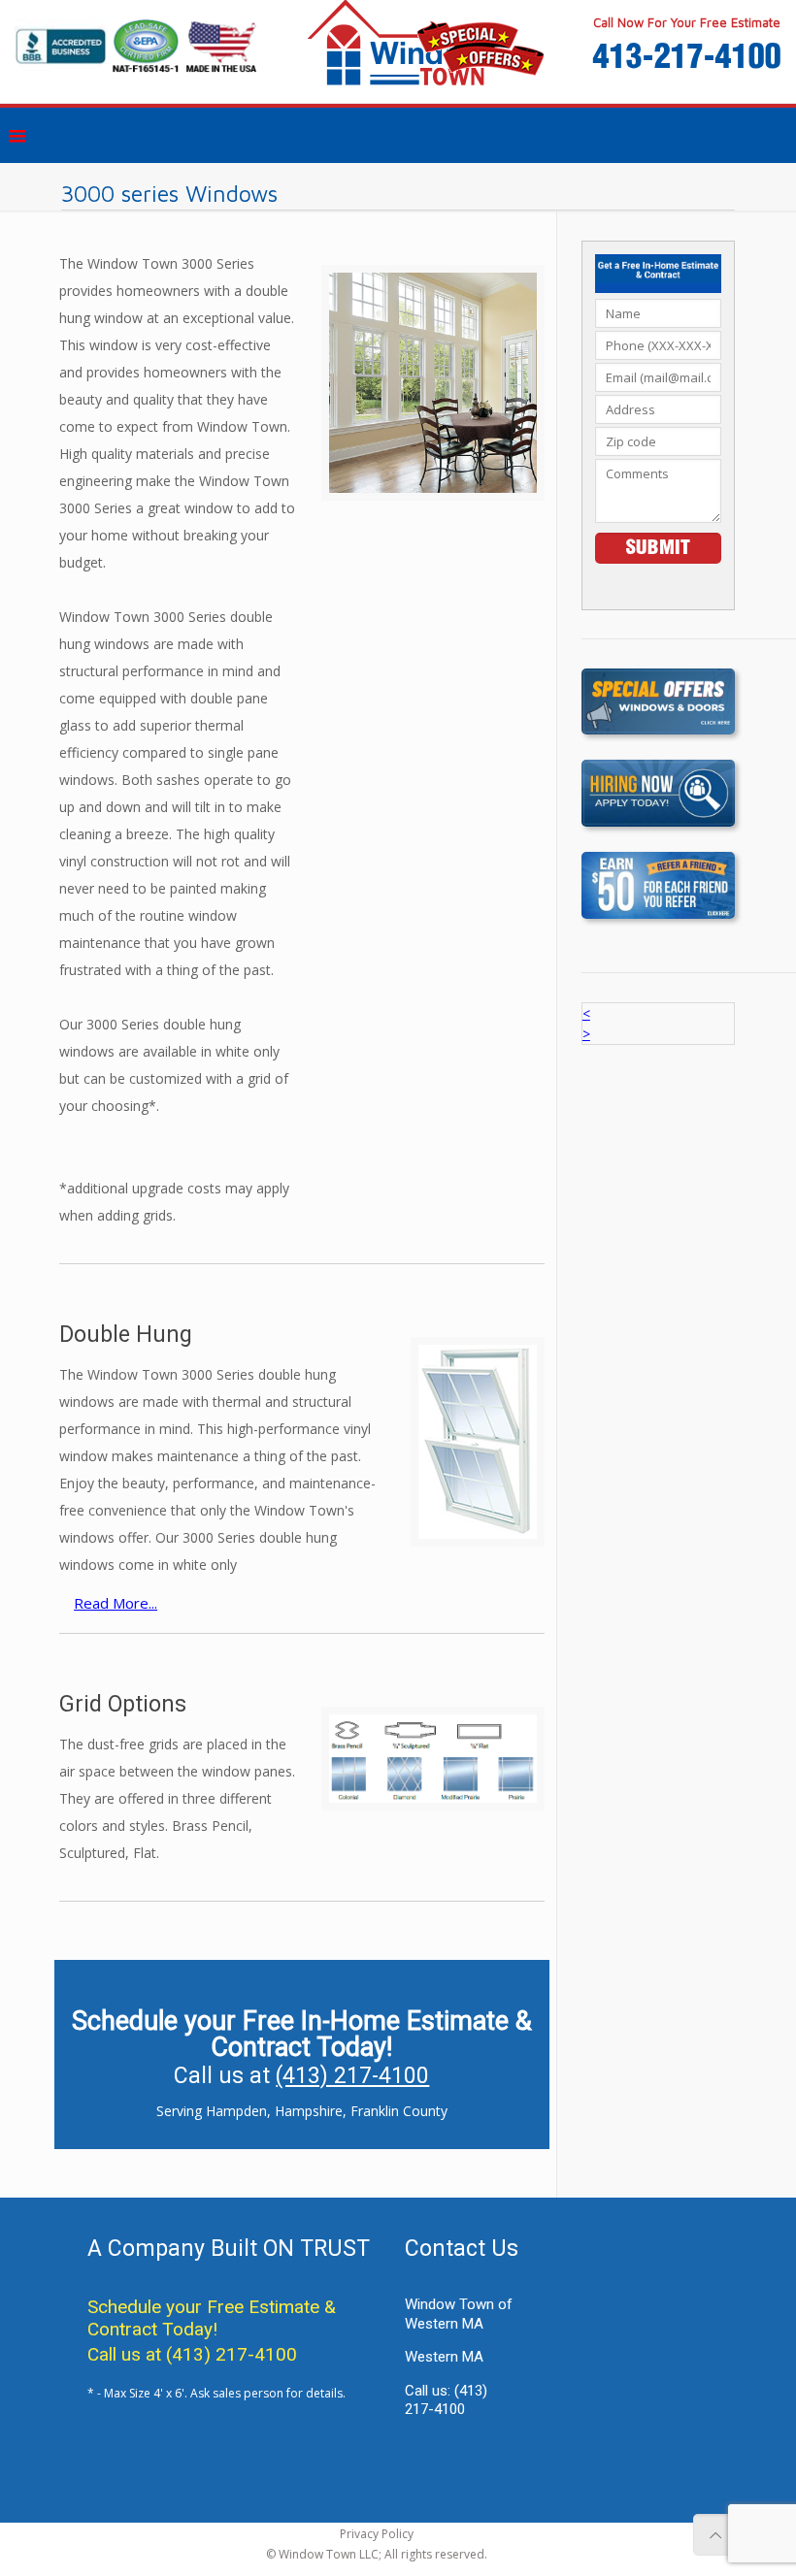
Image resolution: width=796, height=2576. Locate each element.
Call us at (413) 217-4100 (192, 2354)
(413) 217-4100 (352, 2076)
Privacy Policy (377, 2534)
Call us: (446, 2400)
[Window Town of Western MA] (398, 51)
